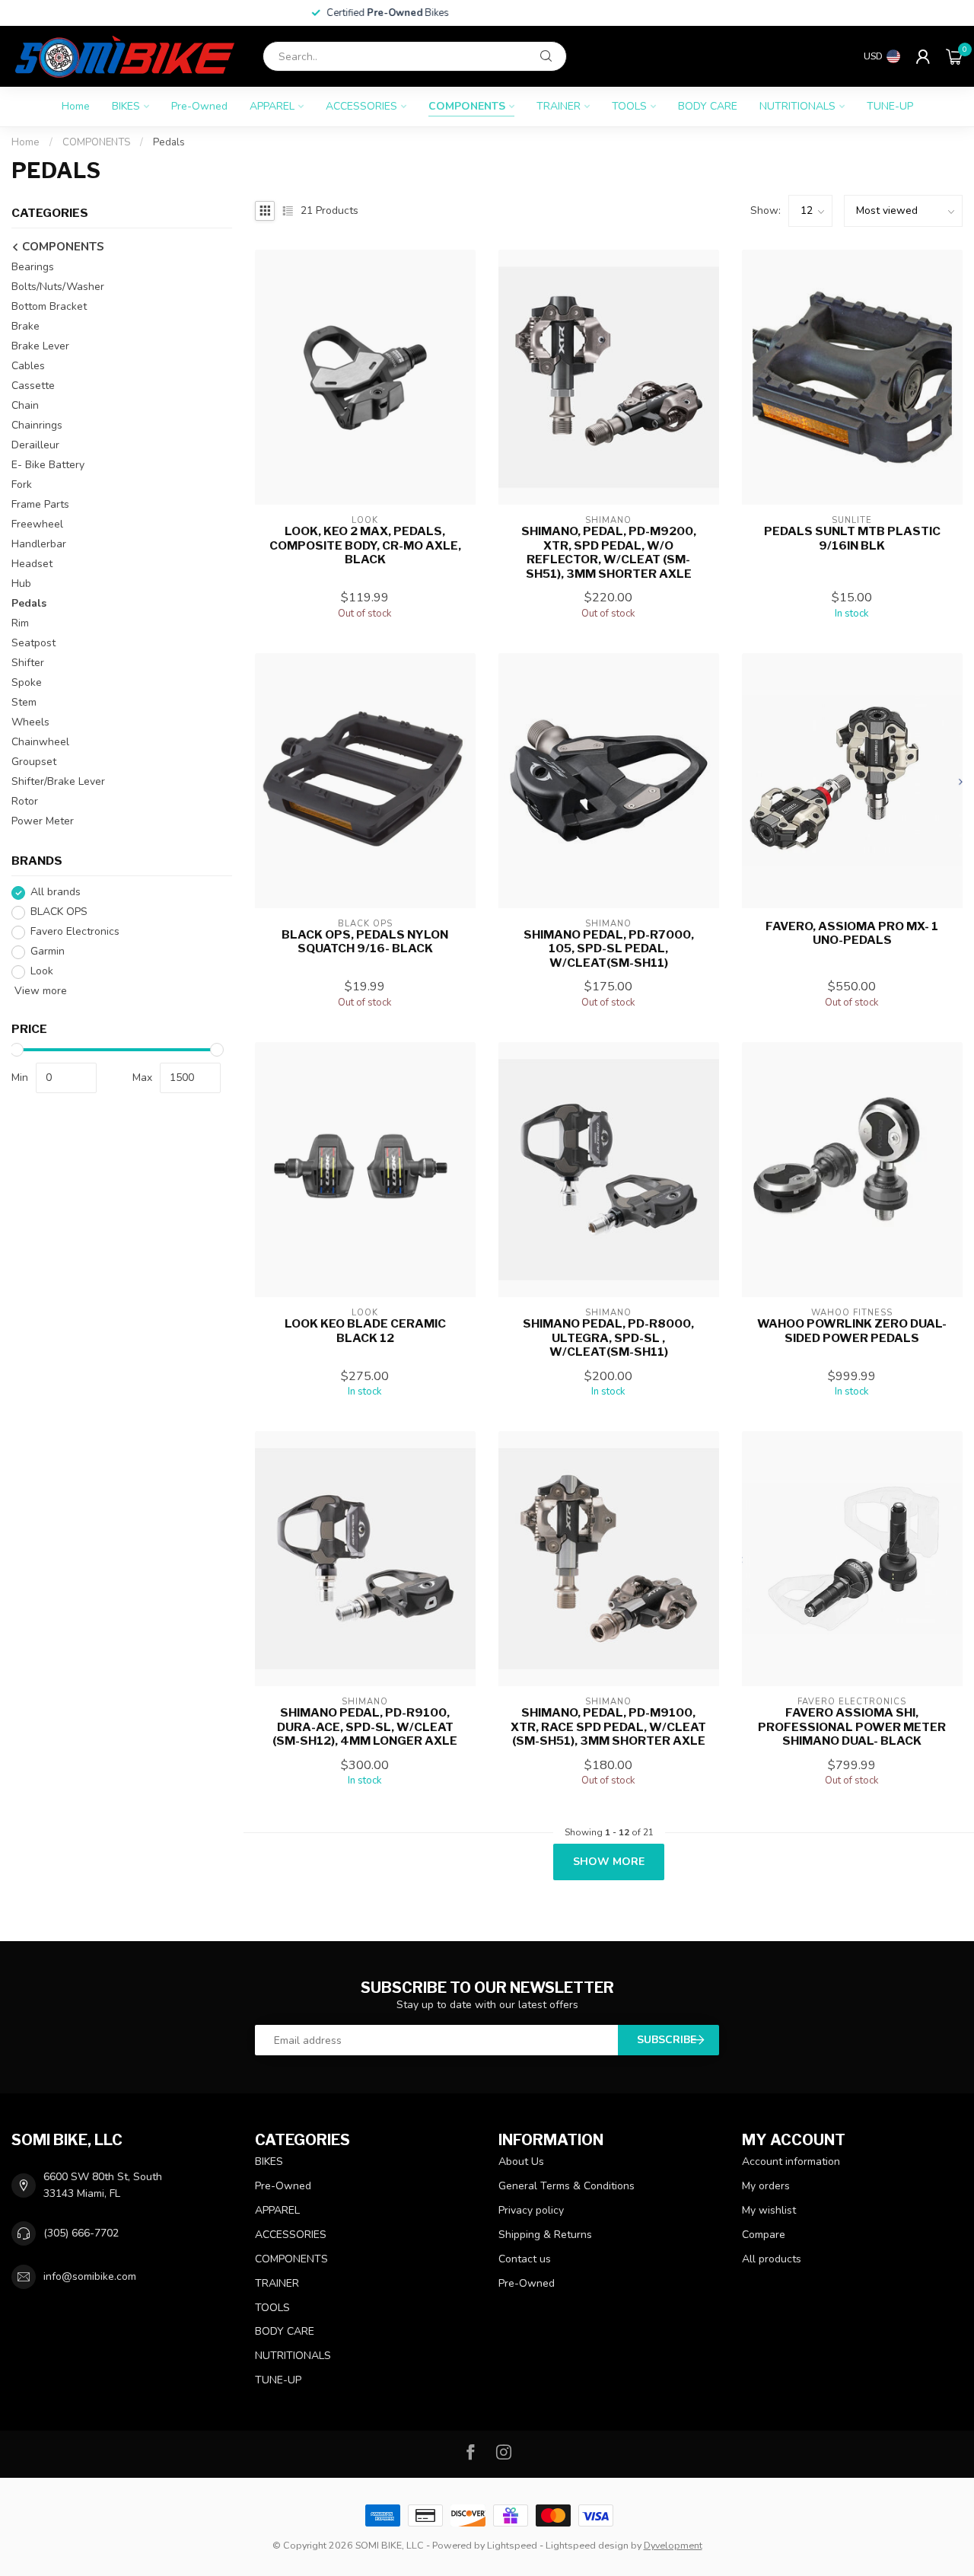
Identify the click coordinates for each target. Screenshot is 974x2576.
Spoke (27, 683)
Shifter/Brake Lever (58, 782)
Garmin (48, 952)
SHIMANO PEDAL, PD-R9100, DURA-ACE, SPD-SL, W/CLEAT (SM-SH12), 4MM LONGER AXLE (365, 1727)
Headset (32, 564)
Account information (791, 2162)
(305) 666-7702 (81, 2233)
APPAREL (272, 106)
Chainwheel (40, 743)
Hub (21, 584)
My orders (766, 2186)
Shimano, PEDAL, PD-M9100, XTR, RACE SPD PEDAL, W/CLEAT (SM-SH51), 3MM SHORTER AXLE (608, 1727)
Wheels (30, 723)
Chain (25, 406)
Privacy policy (531, 2210)
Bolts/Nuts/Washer (58, 287)
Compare (764, 2235)
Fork (22, 485)
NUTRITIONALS (797, 106)
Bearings (33, 268)
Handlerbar (39, 545)
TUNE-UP (890, 106)
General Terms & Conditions (567, 2186)
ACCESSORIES (361, 106)
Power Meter (43, 822)
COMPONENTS (467, 106)
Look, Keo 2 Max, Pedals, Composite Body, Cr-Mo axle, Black (365, 545)
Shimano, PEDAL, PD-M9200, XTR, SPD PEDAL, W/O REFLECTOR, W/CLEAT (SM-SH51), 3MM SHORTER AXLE (609, 552)
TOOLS (629, 106)
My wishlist (769, 2210)
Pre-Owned (199, 106)
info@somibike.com (90, 2276)
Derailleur (35, 446)
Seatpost (33, 644)
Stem (24, 703)
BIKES (126, 106)
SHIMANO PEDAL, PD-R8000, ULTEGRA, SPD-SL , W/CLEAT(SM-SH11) (608, 1338)
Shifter (28, 663)
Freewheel (37, 525)
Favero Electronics (75, 932)
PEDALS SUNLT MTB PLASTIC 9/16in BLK (852, 538)
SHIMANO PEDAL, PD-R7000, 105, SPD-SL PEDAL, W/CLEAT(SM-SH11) (609, 949)
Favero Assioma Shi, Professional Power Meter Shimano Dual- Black (852, 1727)
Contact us (525, 2259)
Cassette (33, 386)
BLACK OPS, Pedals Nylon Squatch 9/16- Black (365, 942)
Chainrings (37, 426)
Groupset (34, 762)
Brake (25, 327)
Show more (609, 1862)
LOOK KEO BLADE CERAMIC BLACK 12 (365, 1331)
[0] (954, 56)
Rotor (25, 802)
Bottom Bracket (49, 307)
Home (76, 106)
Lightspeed (512, 2545)
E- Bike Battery (48, 465)
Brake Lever (40, 347)
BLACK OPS (59, 912)
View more (39, 992)
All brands (56, 893)
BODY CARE (708, 106)
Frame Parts (40, 505)
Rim (20, 624)
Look (42, 972)
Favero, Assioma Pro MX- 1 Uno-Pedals (852, 933)
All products (772, 2259)
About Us (521, 2162)
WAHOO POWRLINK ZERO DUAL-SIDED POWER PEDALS (852, 1331)
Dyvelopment (673, 2545)
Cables (28, 367)
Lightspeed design (587, 2545)
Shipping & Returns (545, 2235)
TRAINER (559, 106)
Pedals (169, 142)
